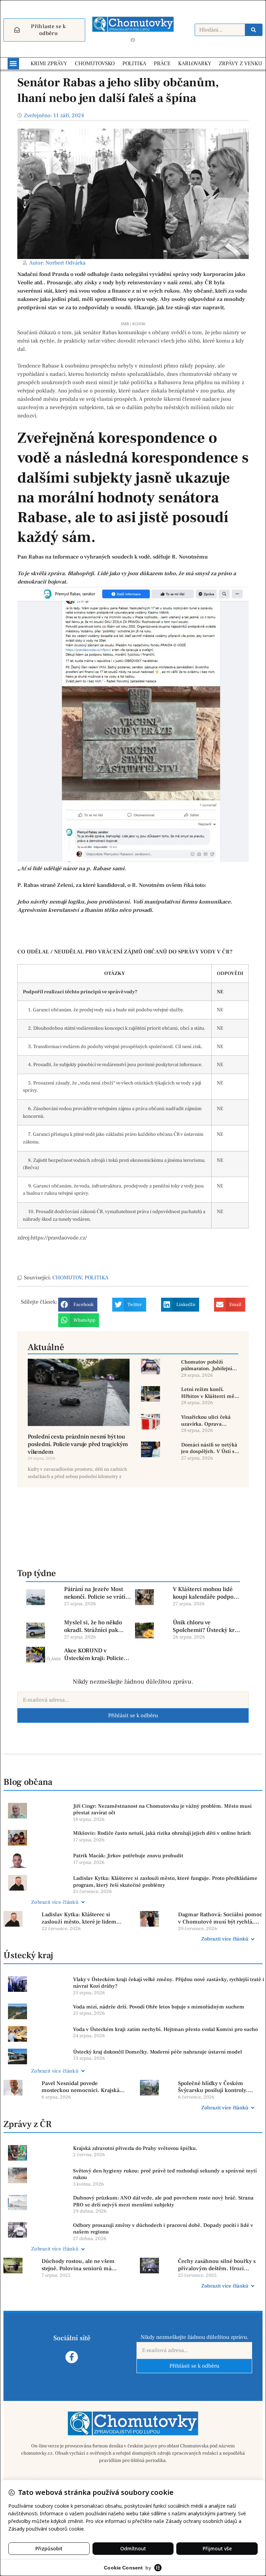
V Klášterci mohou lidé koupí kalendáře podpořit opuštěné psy (206, 1593)
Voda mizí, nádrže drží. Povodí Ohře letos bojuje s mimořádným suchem (159, 2007)
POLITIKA (134, 63)
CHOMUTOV (67, 1278)
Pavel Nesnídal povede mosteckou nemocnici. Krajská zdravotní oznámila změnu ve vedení (81, 2087)
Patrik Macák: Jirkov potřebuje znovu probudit (128, 1856)
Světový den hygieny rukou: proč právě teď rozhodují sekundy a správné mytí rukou (165, 2174)
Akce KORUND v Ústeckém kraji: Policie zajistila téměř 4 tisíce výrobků (94, 1654)
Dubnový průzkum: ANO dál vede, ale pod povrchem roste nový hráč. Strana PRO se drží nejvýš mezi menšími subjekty (163, 2201)
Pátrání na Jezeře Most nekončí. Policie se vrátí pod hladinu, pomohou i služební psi (96, 1593)
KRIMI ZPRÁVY (49, 63)
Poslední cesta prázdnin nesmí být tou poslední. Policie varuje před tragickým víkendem (78, 1444)
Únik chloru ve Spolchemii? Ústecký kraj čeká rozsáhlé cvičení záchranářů (206, 1626)
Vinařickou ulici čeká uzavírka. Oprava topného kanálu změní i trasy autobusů (209, 1421)
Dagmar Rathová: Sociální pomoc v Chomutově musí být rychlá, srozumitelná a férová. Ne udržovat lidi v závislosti (220, 1918)
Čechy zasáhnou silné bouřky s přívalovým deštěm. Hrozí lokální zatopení (217, 2265)
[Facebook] (133, 40)
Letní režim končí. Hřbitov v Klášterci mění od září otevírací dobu (210, 1393)
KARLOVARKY (195, 63)
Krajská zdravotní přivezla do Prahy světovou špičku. (135, 2148)
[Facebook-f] (72, 2357)
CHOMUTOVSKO (95, 63)
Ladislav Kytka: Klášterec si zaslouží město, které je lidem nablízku (79, 1918)
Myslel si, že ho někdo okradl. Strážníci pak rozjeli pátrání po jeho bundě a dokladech (93, 1626)
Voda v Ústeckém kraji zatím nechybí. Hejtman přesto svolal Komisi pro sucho (165, 2029)
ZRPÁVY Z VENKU (241, 63)
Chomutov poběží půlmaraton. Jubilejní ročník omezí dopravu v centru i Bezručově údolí (210, 1365)
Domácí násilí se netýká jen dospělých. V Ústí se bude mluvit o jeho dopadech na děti (209, 1448)
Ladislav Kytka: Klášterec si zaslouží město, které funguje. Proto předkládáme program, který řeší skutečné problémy (165, 1882)
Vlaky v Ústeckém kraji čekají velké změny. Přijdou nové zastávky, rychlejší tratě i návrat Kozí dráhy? (169, 1983)
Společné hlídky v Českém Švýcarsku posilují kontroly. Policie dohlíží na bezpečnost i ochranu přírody (216, 2087)
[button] (13, 64)
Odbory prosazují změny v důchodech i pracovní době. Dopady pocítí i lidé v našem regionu (163, 2229)
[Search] (254, 30)
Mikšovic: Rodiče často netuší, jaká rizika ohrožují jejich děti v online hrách (162, 1833)
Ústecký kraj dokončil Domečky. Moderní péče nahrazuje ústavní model (157, 2052)
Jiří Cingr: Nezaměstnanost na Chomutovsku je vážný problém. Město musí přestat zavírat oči (162, 1810)
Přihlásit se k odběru (133, 1715)
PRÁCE (162, 63)
